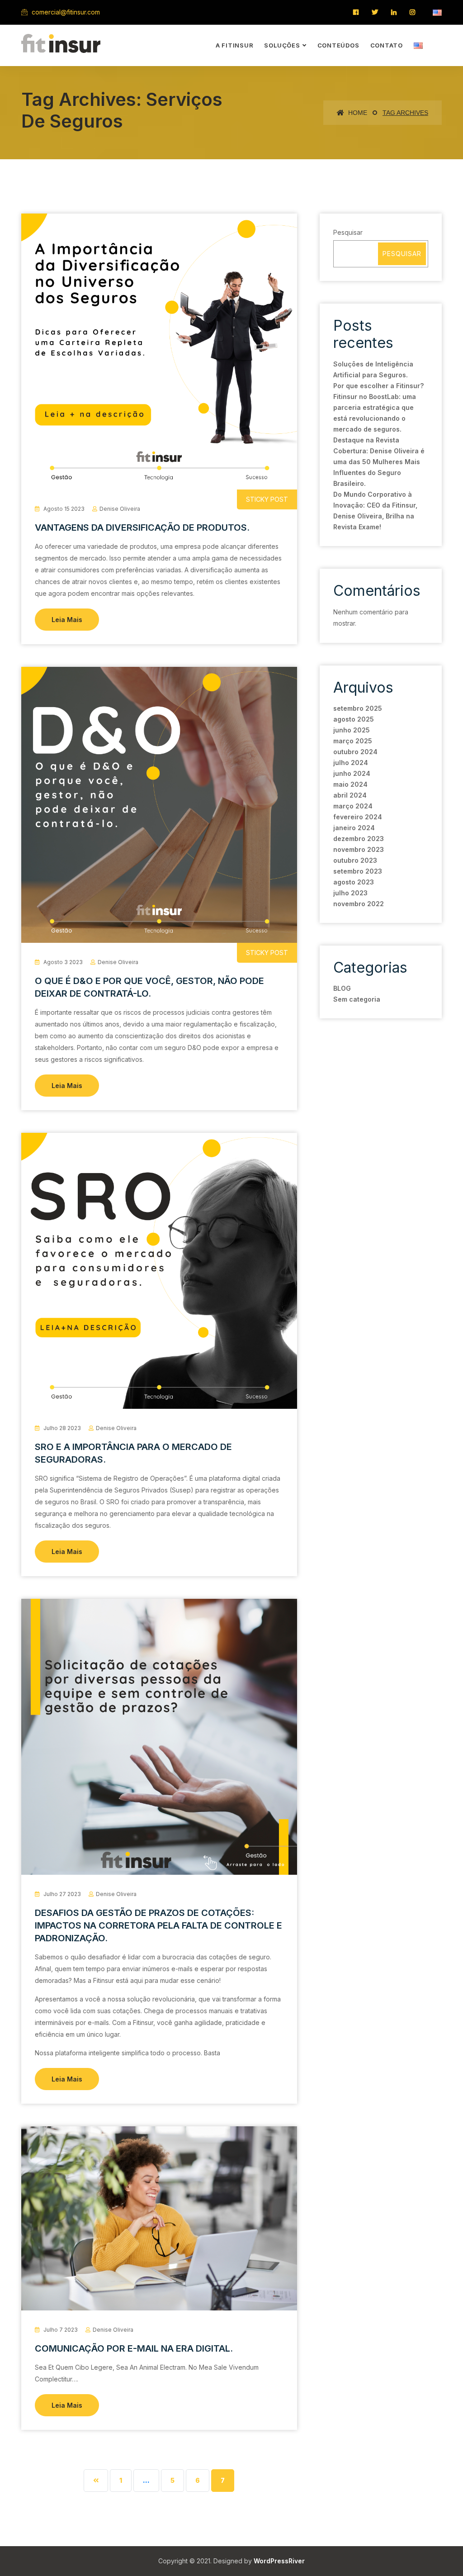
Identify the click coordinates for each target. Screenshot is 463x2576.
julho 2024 (351, 763)
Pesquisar (348, 232)
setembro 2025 (358, 708)
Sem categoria (357, 999)
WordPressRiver (279, 2561)
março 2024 (353, 806)
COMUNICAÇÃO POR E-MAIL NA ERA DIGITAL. (134, 2348)
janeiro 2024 (354, 828)
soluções (282, 45)
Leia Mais (67, 620)
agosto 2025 (354, 719)
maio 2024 (350, 784)
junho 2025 (352, 730)
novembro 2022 (359, 904)
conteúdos (338, 45)
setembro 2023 (358, 871)
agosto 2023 (354, 882)
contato (387, 45)
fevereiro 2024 (358, 817)
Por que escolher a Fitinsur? (378, 386)
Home (357, 113)
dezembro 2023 (359, 839)
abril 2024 (350, 795)
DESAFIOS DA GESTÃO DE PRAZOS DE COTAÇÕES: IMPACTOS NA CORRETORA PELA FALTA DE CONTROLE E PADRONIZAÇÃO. (158, 1925)
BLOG (342, 988)
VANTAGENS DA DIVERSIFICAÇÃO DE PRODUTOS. (142, 528)
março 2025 (353, 741)
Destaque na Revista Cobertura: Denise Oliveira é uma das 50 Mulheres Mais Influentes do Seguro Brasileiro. (379, 462)
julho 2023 (350, 893)
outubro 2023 (355, 860)
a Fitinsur (235, 45)
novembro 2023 (359, 849)
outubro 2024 (355, 752)
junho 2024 (352, 773)
